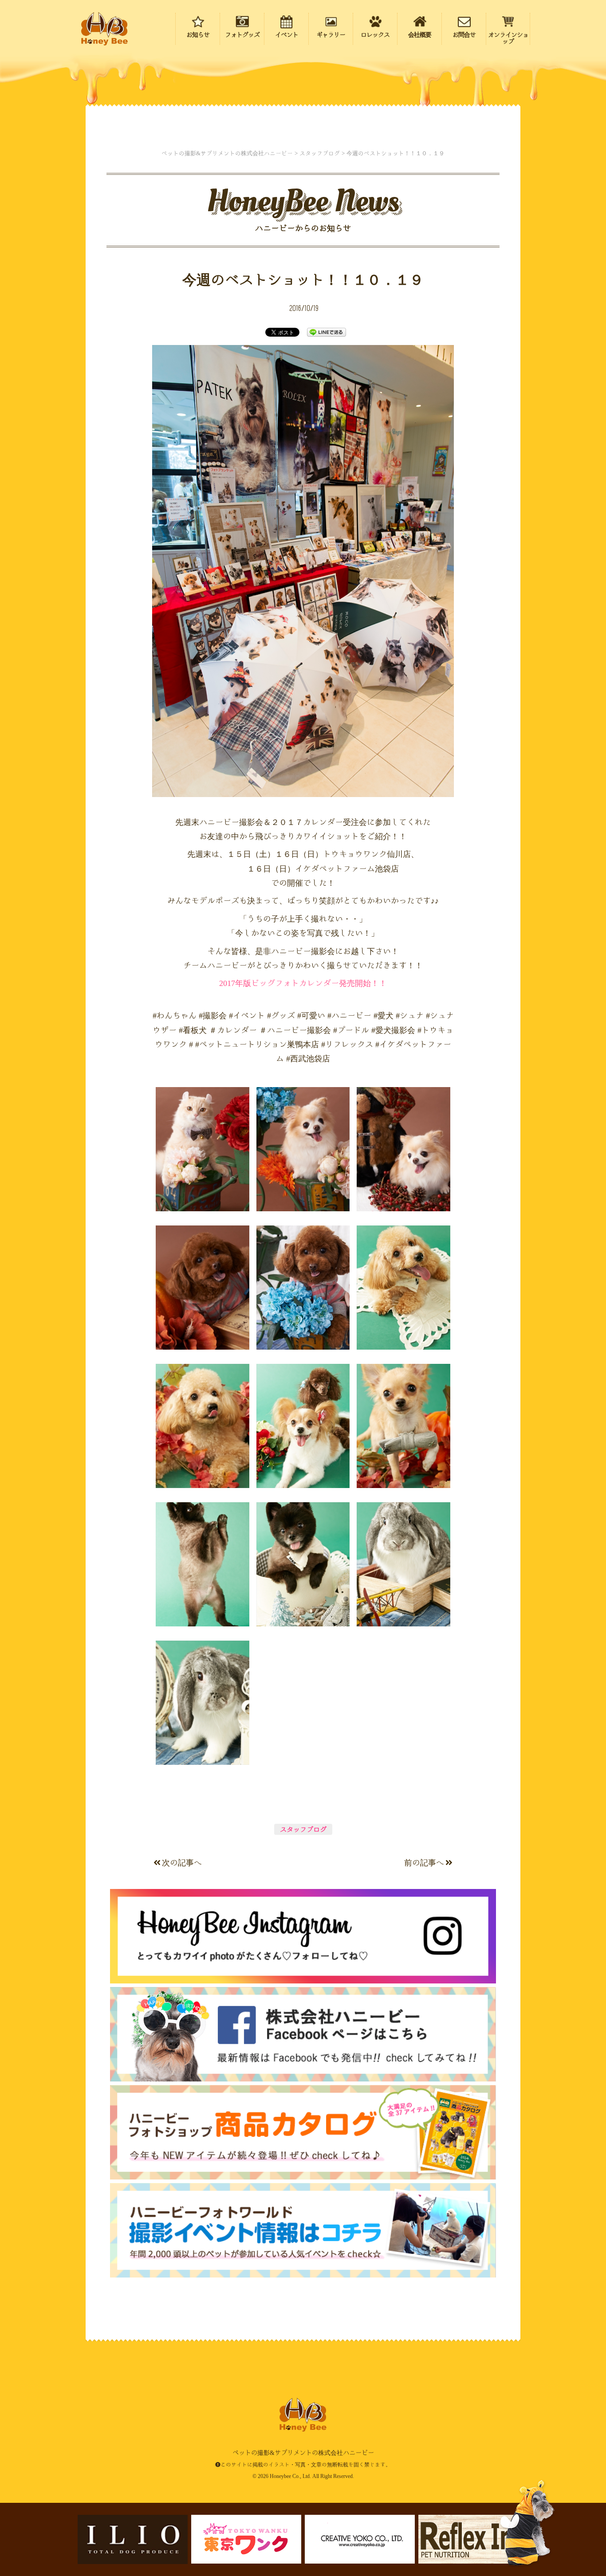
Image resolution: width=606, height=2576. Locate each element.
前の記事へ (424, 1862)
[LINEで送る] (327, 332)
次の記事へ (182, 1862)
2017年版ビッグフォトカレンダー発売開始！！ (303, 983)
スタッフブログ (303, 1829)
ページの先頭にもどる (548, 2513)
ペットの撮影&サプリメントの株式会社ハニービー (104, 29)
